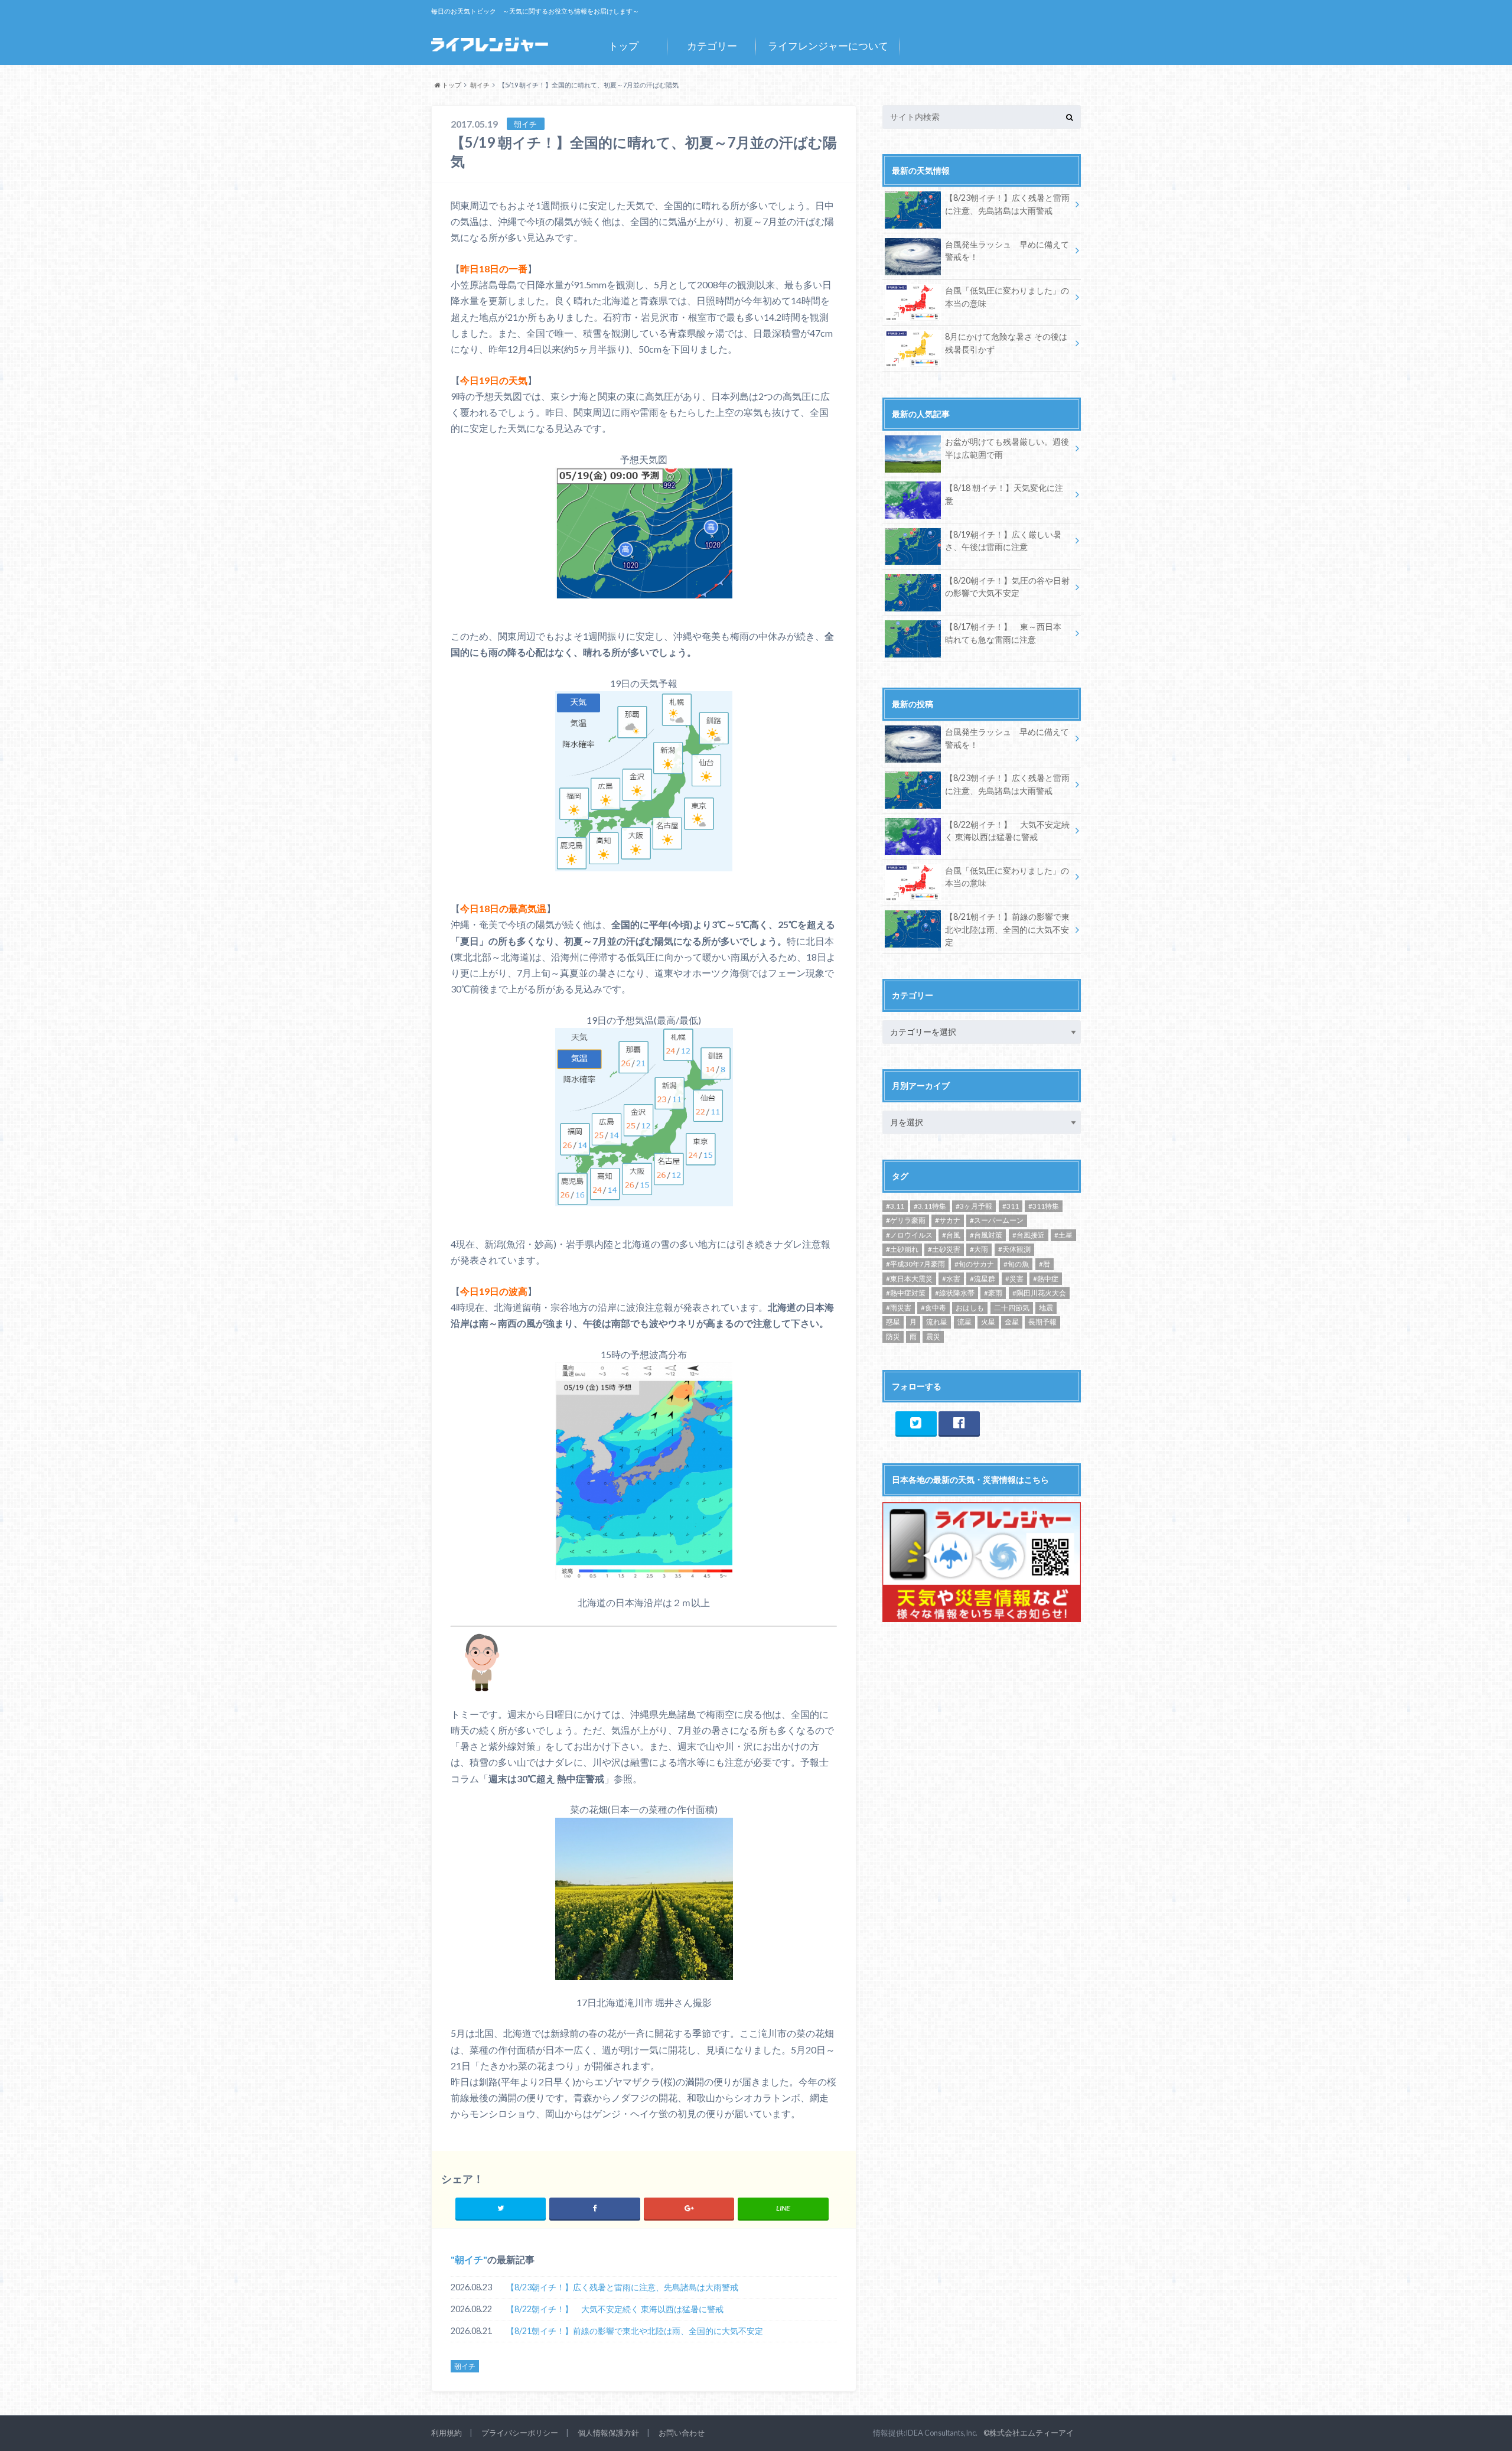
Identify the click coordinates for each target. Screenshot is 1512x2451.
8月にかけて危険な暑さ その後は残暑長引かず (1006, 343)
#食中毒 (933, 1308)
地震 (1046, 1308)
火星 (988, 1322)
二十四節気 (1012, 1308)
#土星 (1063, 1235)
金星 (1012, 1322)
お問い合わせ (682, 2433)
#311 (1011, 1206)
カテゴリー (712, 46)
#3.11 (895, 1206)
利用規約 (447, 2433)
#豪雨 (993, 1293)
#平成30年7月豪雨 (915, 1264)
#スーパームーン (997, 1220)
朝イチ (469, 2259)
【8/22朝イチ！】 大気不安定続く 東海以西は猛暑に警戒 (615, 2309)
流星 (964, 1322)
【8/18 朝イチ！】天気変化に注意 (1004, 494)
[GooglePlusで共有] (689, 2208)
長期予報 (1042, 1322)
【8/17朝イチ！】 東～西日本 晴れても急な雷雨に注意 (1003, 633)
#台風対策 (986, 1235)
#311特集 (1044, 1206)
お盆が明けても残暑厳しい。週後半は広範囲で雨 (1007, 448)
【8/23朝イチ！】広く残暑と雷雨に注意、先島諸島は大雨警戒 (622, 2287)
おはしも (970, 1308)
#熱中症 (1046, 1279)
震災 (933, 1337)
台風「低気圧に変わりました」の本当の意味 (1007, 297)
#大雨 (979, 1249)
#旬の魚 (1016, 1264)
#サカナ (948, 1220)
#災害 (1014, 1279)
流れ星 (937, 1322)
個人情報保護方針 (608, 2433)
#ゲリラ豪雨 (906, 1220)
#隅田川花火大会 (1039, 1293)
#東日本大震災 (909, 1279)
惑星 (893, 1322)
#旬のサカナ (974, 1264)
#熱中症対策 (906, 1293)
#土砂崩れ (902, 1249)
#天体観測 (1014, 1249)
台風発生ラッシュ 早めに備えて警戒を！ (1007, 251)
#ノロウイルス (909, 1235)
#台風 (951, 1235)
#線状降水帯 (955, 1293)
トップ (623, 46)
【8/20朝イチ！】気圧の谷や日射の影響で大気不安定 (1007, 587)
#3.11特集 (930, 1206)
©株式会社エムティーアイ (1029, 2433)
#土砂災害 (944, 1249)
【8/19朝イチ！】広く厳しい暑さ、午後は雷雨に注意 (1003, 541)
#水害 (951, 1279)
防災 (893, 1337)
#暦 (1045, 1264)
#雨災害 (899, 1308)
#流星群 (983, 1279)
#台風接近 (1029, 1235)
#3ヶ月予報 (974, 1206)
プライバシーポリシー (520, 2433)
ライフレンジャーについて (828, 46)
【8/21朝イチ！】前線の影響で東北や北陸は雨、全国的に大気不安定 (635, 2331)
